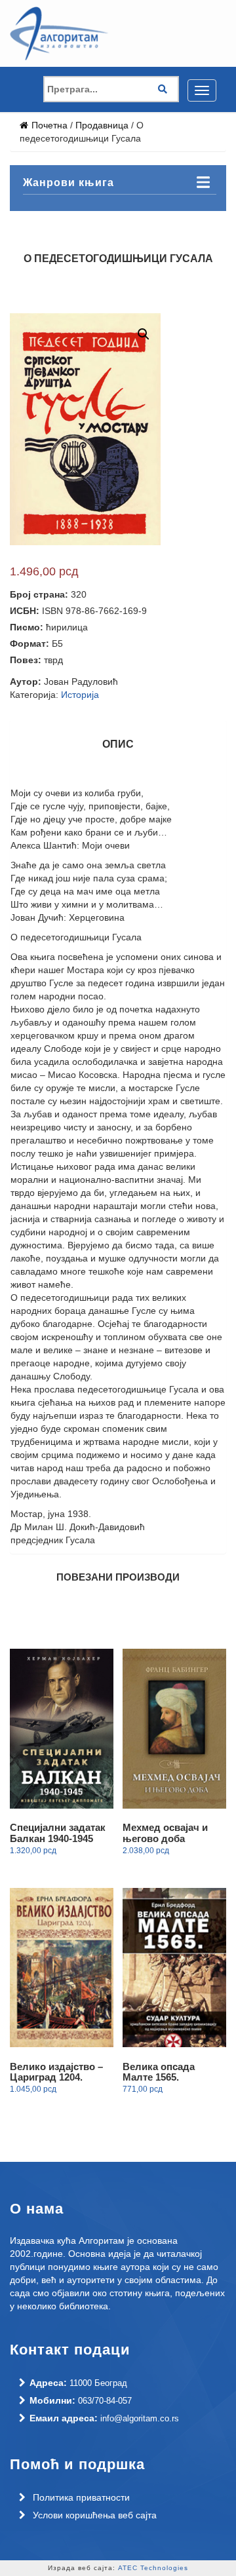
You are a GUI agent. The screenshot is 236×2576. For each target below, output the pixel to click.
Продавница (102, 125)
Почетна (49, 125)
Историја (80, 695)
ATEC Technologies (153, 2568)
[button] (205, 334)
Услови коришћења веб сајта (95, 2515)
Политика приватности (81, 2497)
